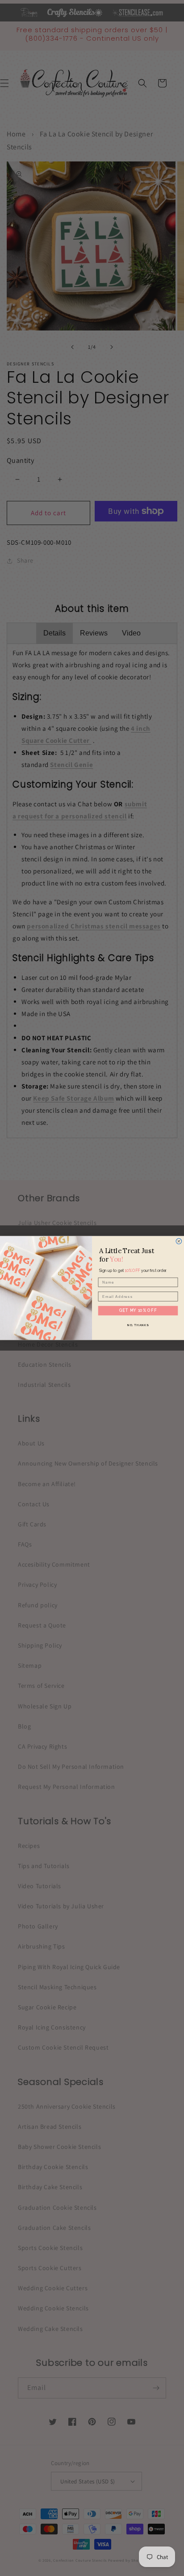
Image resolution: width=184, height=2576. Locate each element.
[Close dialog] (179, 1241)
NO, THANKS (138, 1324)
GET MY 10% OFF (138, 1310)
